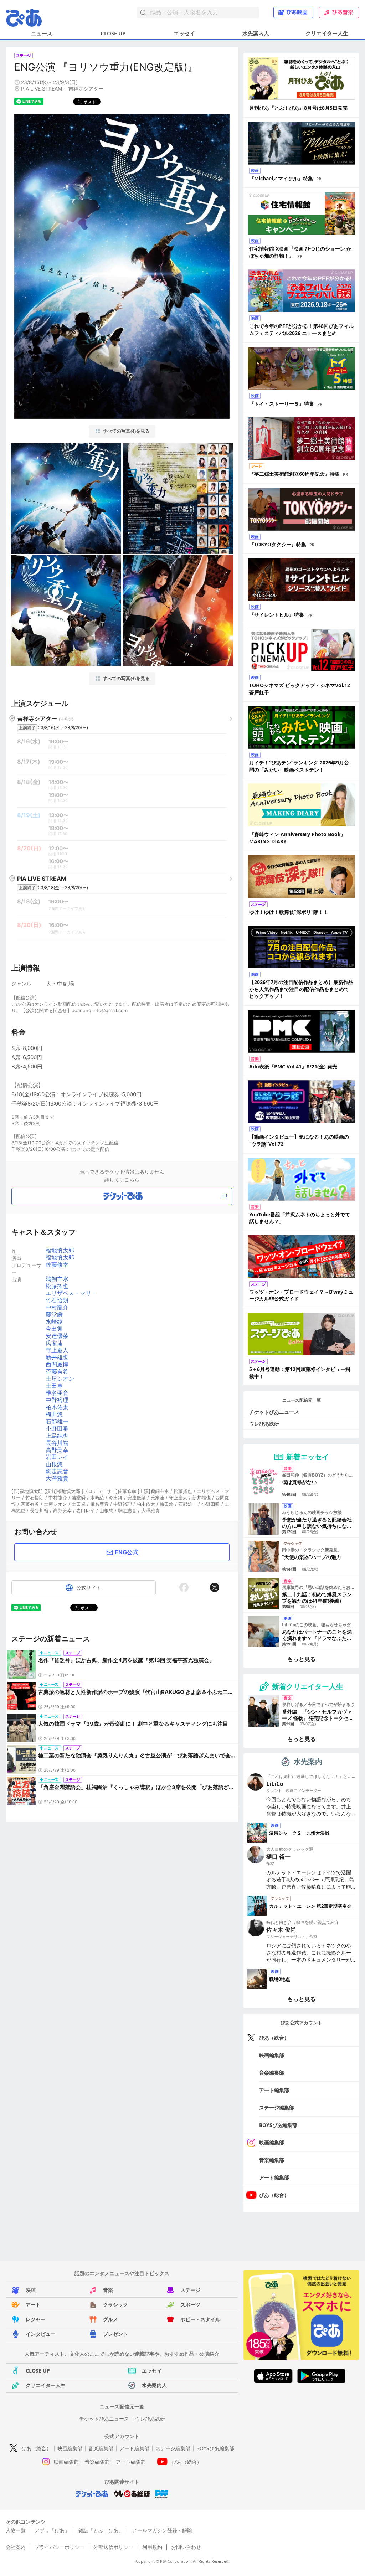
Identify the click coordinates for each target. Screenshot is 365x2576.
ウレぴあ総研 (264, 1424)
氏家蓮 (54, 1343)
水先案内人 (256, 33)
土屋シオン (60, 1379)
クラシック (115, 2305)
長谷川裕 (57, 1443)
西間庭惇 (57, 1364)
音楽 (108, 2290)
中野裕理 (57, 1400)
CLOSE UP (113, 33)
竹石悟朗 (57, 1300)
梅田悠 (54, 1414)
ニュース (42, 33)
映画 (31, 2290)
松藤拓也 (57, 1286)
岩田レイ (57, 1457)
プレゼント (115, 2334)
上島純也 (57, 1436)
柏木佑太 (57, 1407)
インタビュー (41, 2334)
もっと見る (302, 1659)
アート (33, 2305)
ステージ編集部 (277, 2108)
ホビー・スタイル (200, 2319)
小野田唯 (57, 1428)
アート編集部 (274, 2090)
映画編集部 (272, 2055)
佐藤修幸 (57, 1264)
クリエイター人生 (327, 33)
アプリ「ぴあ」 (52, 2530)
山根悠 (54, 1464)
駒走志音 (57, 1471)
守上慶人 (57, 1350)
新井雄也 (57, 1357)
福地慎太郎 (60, 1250)
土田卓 (54, 1386)
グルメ (110, 2319)
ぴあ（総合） (274, 2038)
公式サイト (89, 1588)
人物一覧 (16, 2530)
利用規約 (152, 2547)
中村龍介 (57, 1307)
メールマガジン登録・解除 (162, 2530)
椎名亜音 (57, 1393)
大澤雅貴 (57, 1478)
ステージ (190, 2290)
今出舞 (54, 1329)
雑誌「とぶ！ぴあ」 (101, 2530)
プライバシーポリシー (60, 2547)
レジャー (36, 2319)
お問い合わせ (186, 2547)
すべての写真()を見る (126, 431)
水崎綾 (54, 1322)
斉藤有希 (57, 1371)
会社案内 (16, 2547)
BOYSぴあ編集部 (278, 2125)
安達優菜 (57, 1336)
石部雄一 (57, 1421)
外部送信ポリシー (113, 2547)
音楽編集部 (272, 2073)
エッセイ (184, 33)
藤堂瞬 (54, 1314)
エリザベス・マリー (71, 1293)
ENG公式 (127, 1552)
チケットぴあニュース (274, 1412)
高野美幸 (57, 1450)
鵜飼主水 (57, 1279)
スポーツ (190, 2305)
